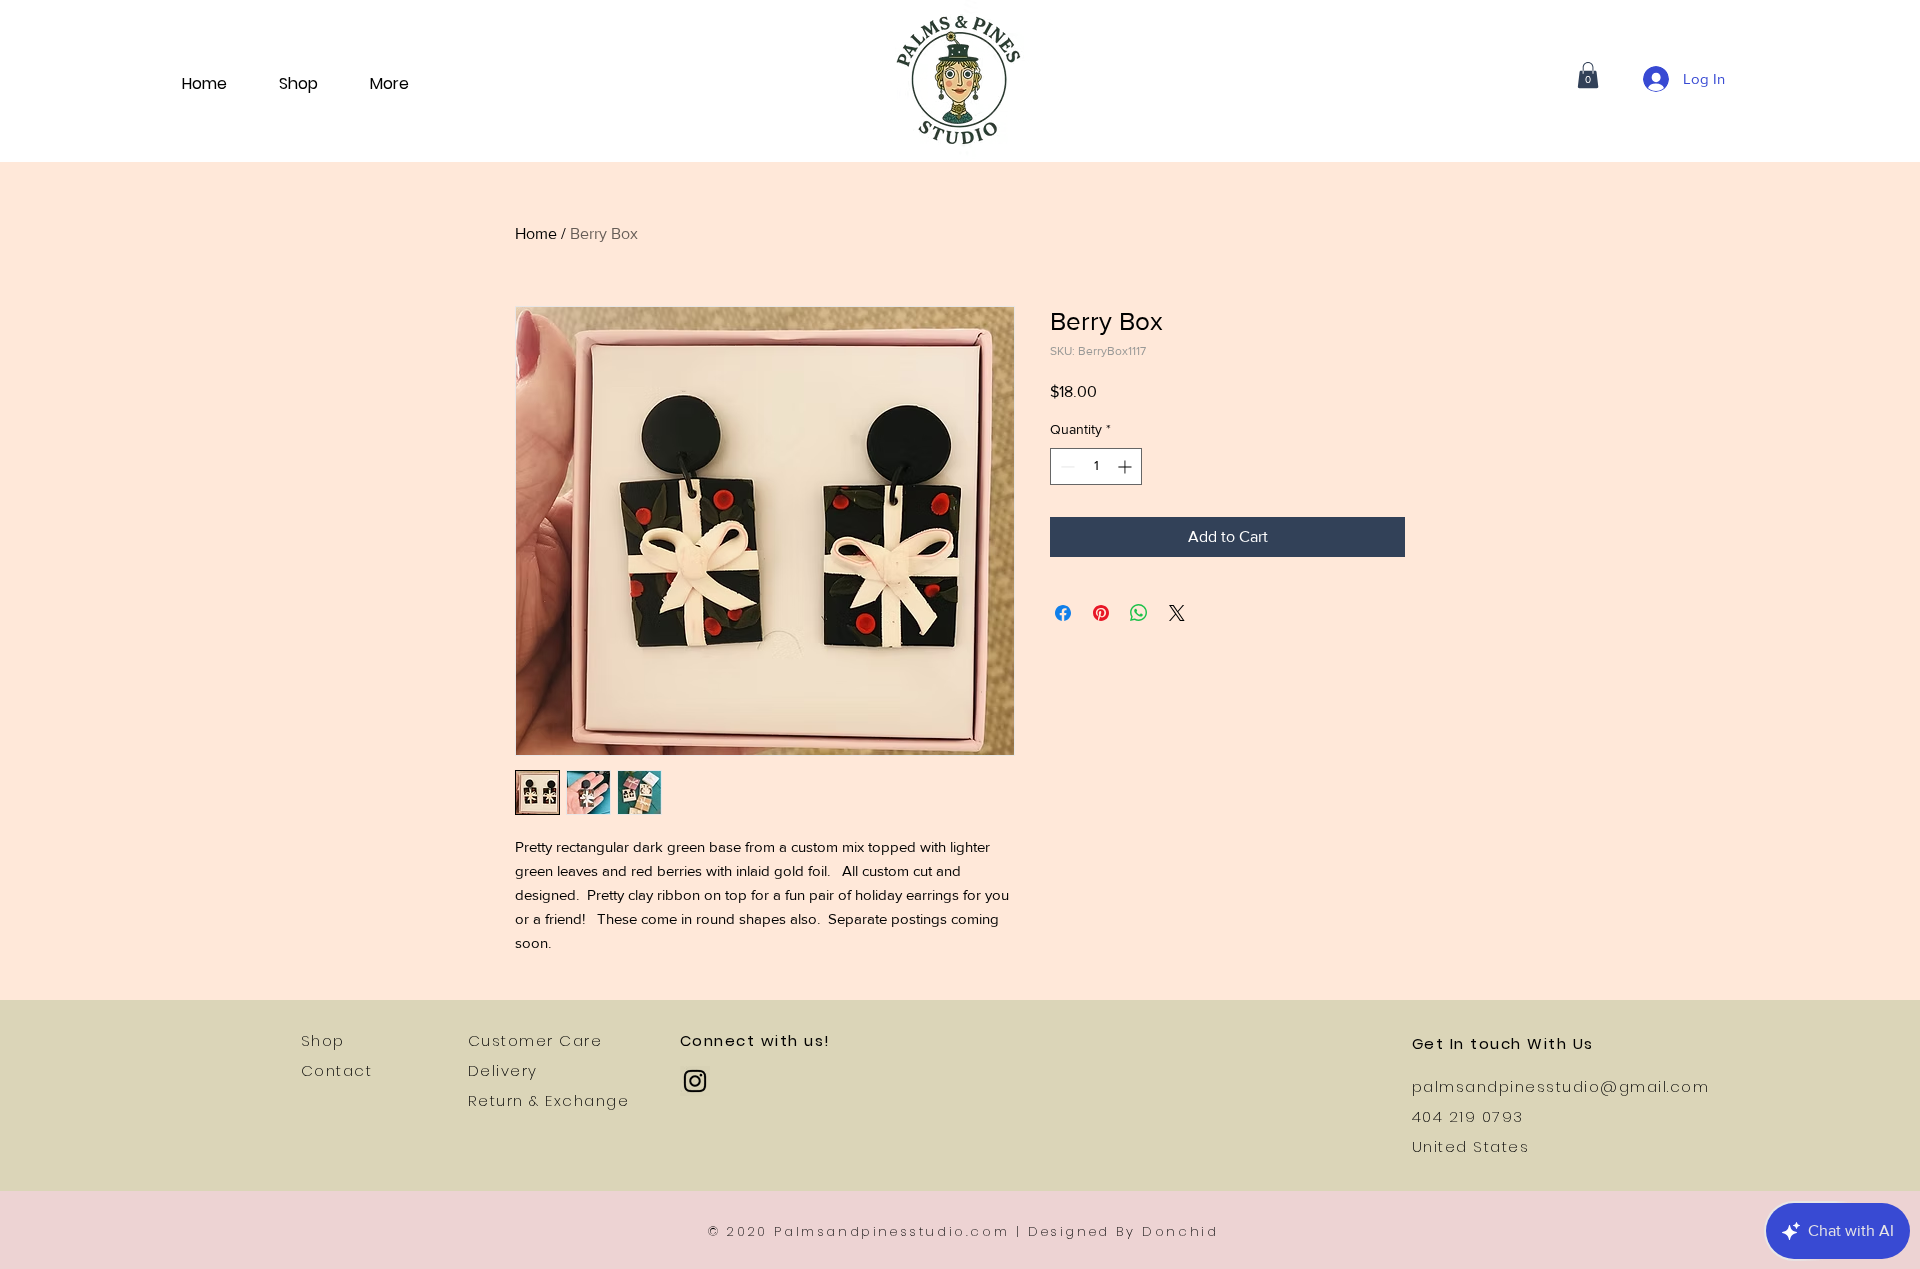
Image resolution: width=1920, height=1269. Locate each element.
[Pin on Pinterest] (1101, 613)
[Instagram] (695, 1081)
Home (536, 233)
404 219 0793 (1468, 1116)
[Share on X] (1177, 613)
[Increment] (1126, 466)
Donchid (1180, 1231)
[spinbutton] (1096, 466)
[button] (1588, 75)
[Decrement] (1065, 466)
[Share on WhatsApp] (1139, 613)
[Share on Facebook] (1063, 613)
